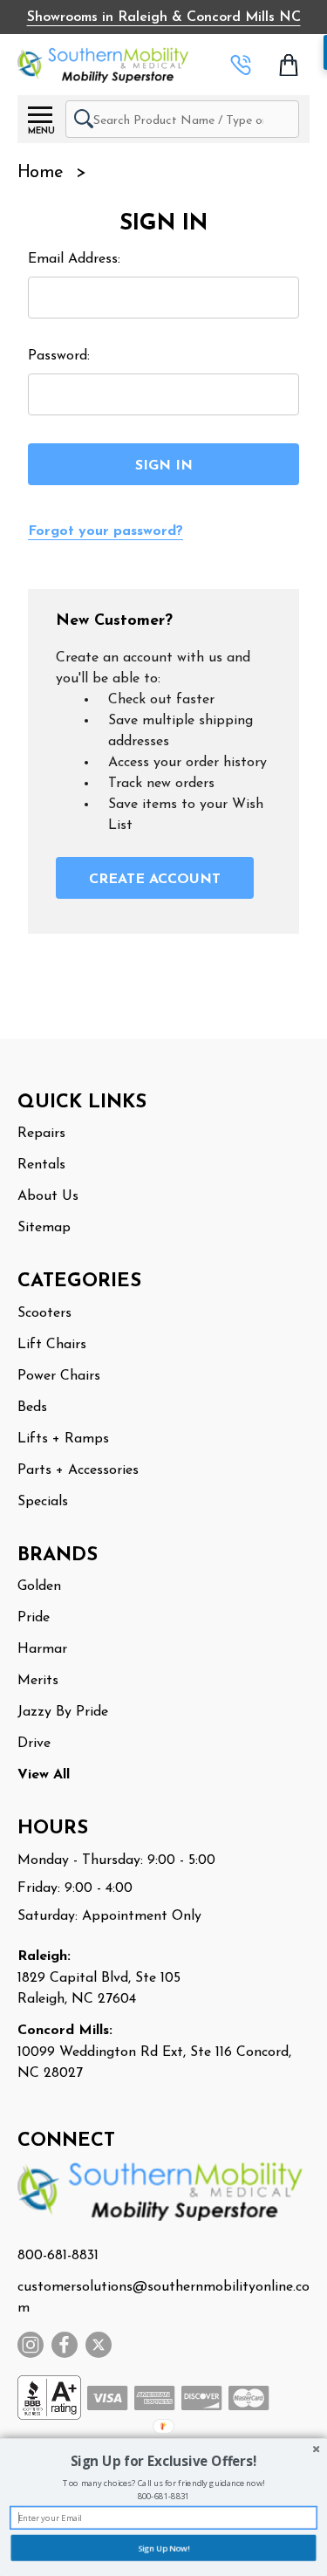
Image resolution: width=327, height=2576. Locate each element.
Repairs (41, 1134)
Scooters (44, 1313)
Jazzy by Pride (63, 1712)
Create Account (155, 880)
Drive (34, 1744)
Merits (38, 1681)
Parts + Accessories (78, 1470)
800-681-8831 (58, 2256)
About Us (48, 1196)
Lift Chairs (52, 1345)
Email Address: (74, 259)
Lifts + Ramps (63, 1439)
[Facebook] (65, 2345)
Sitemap (44, 1228)
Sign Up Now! (163, 2548)
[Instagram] (31, 2345)
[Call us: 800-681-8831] (241, 65)
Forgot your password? (106, 531)
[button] (163, 2462)
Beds (32, 1408)
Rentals (41, 1165)
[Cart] (290, 65)
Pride (34, 1618)
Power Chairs (59, 1376)
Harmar (42, 1649)
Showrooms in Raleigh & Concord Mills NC (164, 17)
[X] (99, 2345)
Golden (39, 1586)
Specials (43, 1502)
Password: (59, 356)
